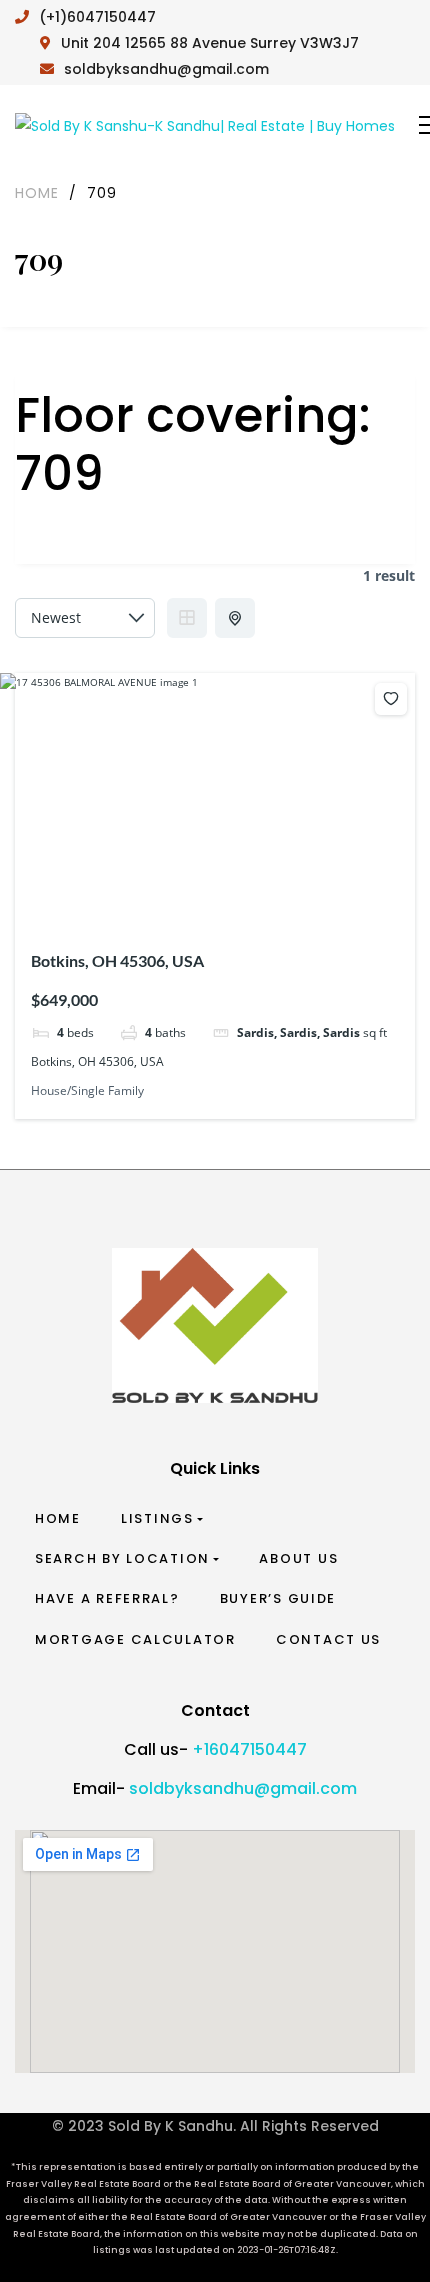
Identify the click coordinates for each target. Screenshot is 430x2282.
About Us (298, 1558)
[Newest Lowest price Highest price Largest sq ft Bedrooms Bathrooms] (85, 618)
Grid (187, 618)
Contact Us (328, 1639)
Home (58, 1518)
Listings (157, 1518)
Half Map (235, 618)
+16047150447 (249, 1749)
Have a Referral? (107, 1598)
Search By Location (122, 1558)
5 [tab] (236, 899)
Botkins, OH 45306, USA (117, 960)
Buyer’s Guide (278, 1598)
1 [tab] (164, 899)
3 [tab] (200, 899)
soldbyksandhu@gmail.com (243, 1788)
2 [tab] (182, 899)
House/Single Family (87, 1090)
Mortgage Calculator (135, 1639)
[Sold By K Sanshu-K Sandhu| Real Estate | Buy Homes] (205, 125)
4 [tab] (218, 899)
